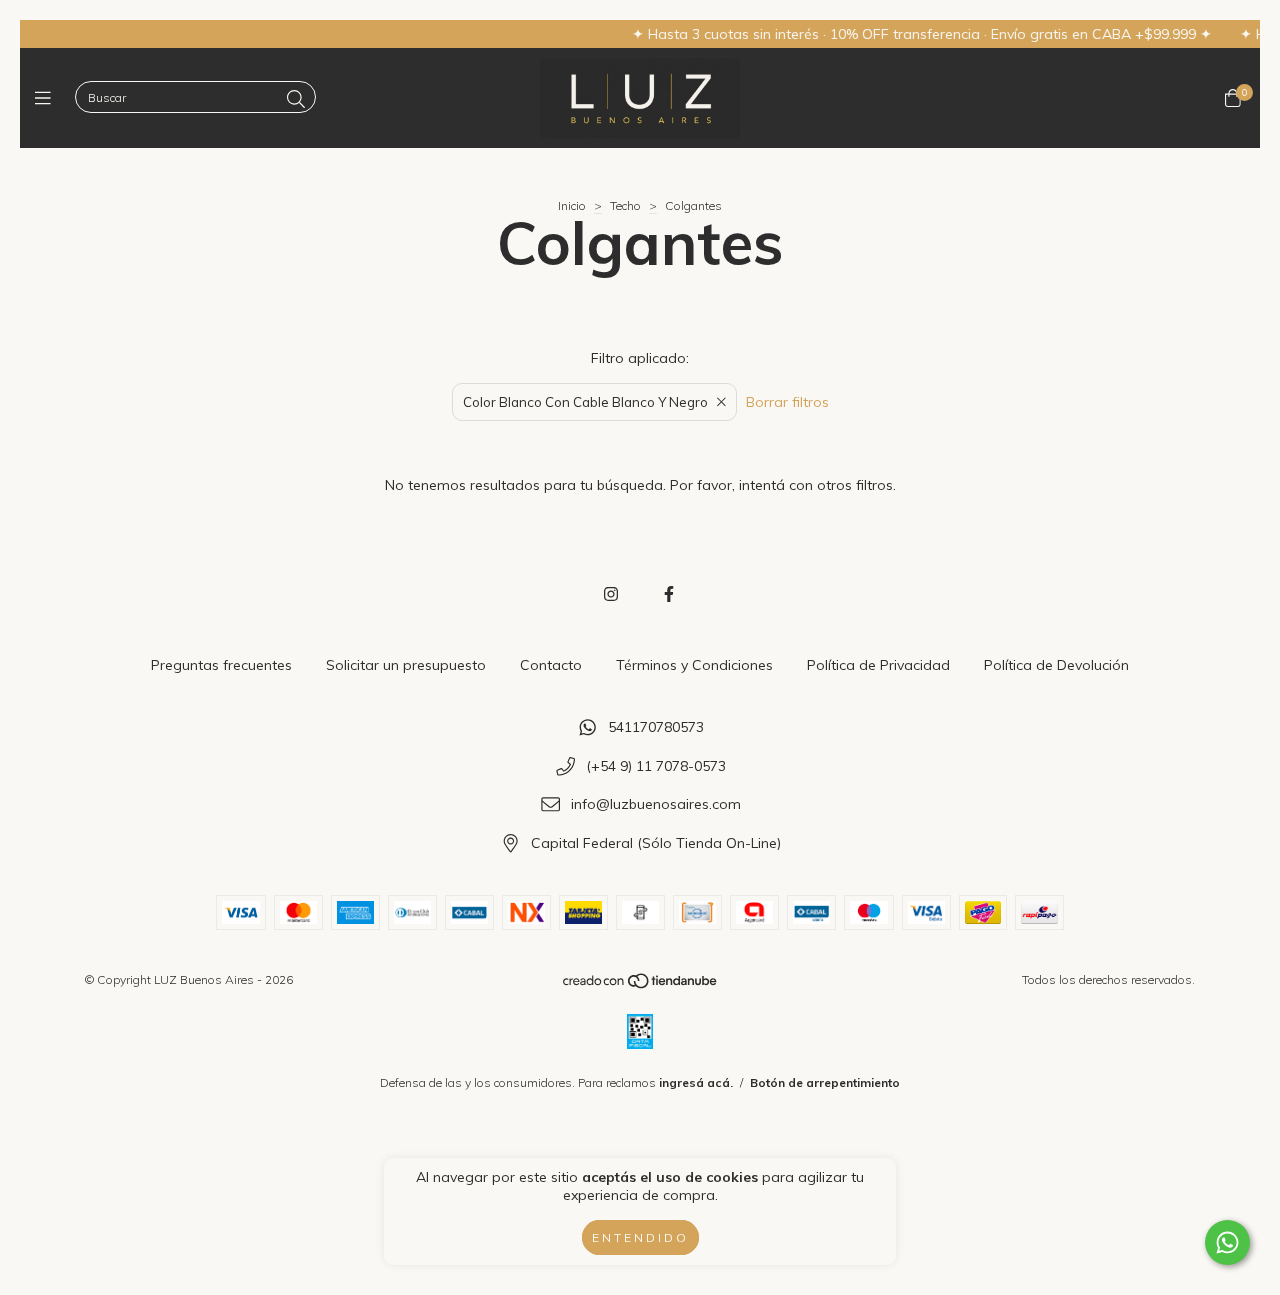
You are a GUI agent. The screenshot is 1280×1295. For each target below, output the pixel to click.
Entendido (640, 1237)
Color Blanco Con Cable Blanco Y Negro (585, 402)
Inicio (572, 205)
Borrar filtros (787, 402)
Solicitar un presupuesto (406, 665)
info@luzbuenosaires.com (656, 805)
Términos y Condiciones (694, 665)
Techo (625, 205)
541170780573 (656, 727)
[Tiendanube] (641, 984)
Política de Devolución (1056, 665)
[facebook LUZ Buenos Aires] (669, 594)
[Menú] (47, 98)
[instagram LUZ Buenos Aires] (611, 594)
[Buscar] (296, 99)
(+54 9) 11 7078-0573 (656, 766)
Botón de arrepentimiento (825, 1082)
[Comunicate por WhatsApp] (1227, 1242)
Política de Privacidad (878, 665)
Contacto (551, 665)
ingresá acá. (696, 1082)
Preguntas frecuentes (221, 665)
